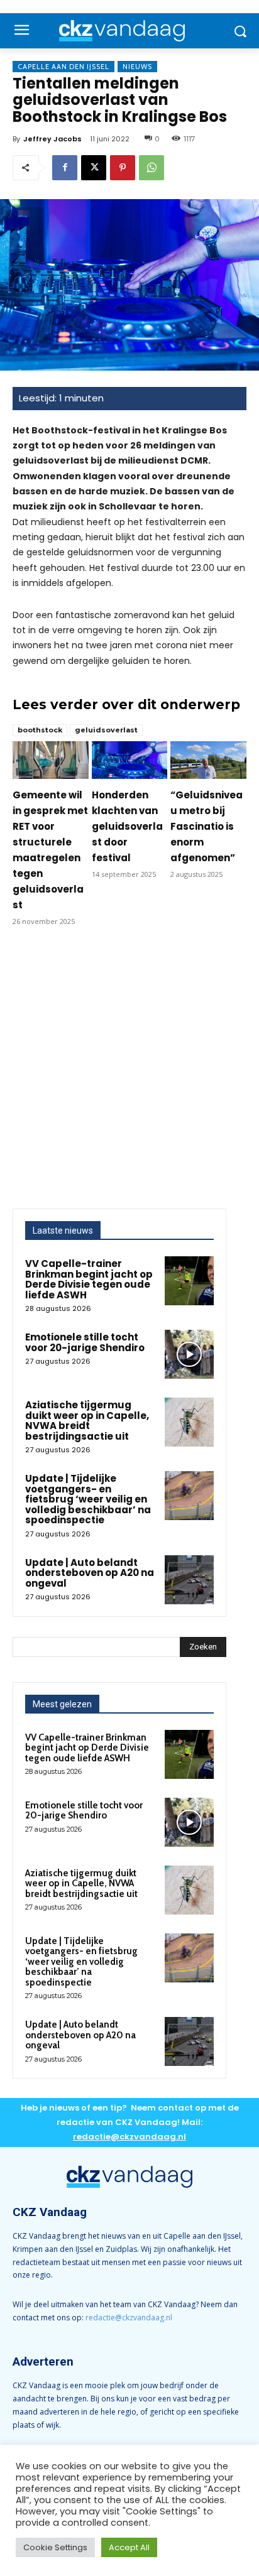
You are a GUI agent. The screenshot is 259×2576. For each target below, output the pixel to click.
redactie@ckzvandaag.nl (129, 2318)
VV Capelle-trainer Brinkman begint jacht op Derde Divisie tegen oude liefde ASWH (89, 1279)
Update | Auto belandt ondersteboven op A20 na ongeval (90, 1573)
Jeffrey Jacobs (52, 139)
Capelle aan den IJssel (63, 67)
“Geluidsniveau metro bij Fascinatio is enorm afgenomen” (207, 826)
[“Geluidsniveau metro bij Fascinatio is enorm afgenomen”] (208, 760)
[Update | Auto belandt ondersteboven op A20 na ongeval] (189, 1580)
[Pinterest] (123, 168)
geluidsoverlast (106, 730)
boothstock (40, 730)
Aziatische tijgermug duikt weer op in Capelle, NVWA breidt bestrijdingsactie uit (87, 1421)
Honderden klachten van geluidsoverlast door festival (127, 826)
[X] (94, 168)
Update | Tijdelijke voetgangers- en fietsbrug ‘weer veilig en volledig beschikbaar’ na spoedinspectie (88, 1499)
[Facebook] (65, 168)
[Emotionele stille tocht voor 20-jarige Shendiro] (189, 1354)
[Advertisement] (129, 1073)
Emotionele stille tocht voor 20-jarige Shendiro (85, 1342)
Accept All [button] (129, 2547)
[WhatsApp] (152, 168)
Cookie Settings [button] (55, 2547)
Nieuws (137, 67)
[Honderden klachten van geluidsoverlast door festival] (130, 760)
